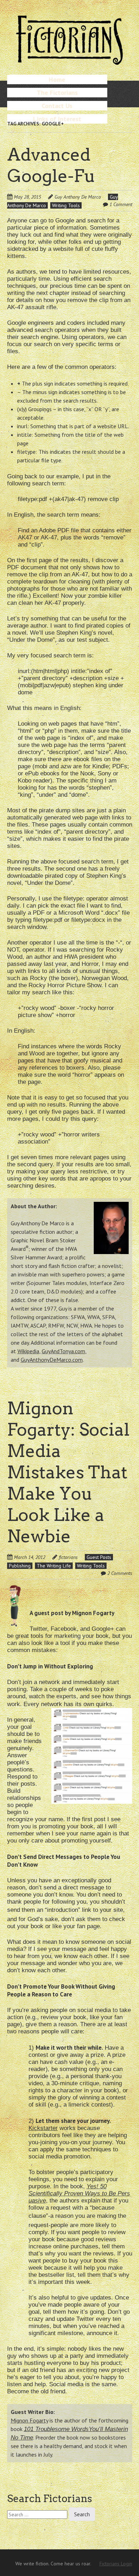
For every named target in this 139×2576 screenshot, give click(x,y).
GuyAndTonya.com (63, 1351)
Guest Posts (99, 1557)
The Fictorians (57, 93)
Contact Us (57, 106)
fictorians (68, 1557)
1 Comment (121, 204)
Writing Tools (66, 205)
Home (57, 79)
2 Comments (120, 1573)
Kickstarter (43, 2128)
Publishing (20, 1566)
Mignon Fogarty (29, 2420)
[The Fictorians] (69, 62)
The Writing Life (54, 1566)
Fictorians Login (116, 2564)
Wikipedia (28, 1351)
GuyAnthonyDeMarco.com (52, 1360)
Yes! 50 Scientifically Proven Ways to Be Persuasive (79, 2193)
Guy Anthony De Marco (78, 197)
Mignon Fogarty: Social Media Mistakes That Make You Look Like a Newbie (68, 1472)
